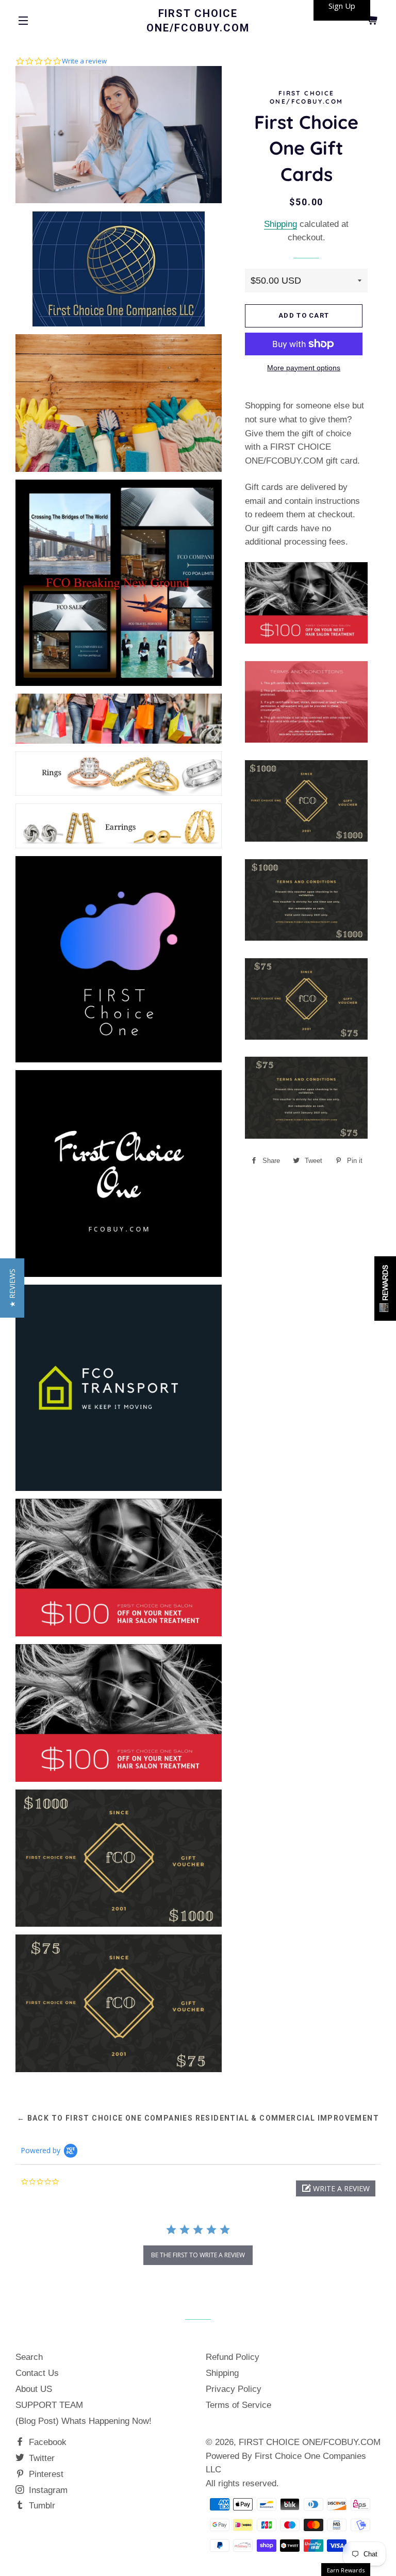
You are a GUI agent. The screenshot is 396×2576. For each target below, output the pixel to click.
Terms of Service (238, 2405)
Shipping (280, 224)
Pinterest (45, 2474)
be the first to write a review (198, 2255)
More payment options (304, 368)
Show (385, 1289)
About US (34, 2389)
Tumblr (41, 2506)
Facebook (46, 2442)
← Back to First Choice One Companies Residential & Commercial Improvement (198, 2118)
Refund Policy (233, 2357)
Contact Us (37, 2373)
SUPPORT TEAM (49, 2405)
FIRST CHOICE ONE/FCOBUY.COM (198, 21)
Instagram (47, 2490)
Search (29, 2357)
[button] (336, 2188)
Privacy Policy (234, 2389)
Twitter (40, 2458)
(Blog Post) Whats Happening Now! (84, 2421)
